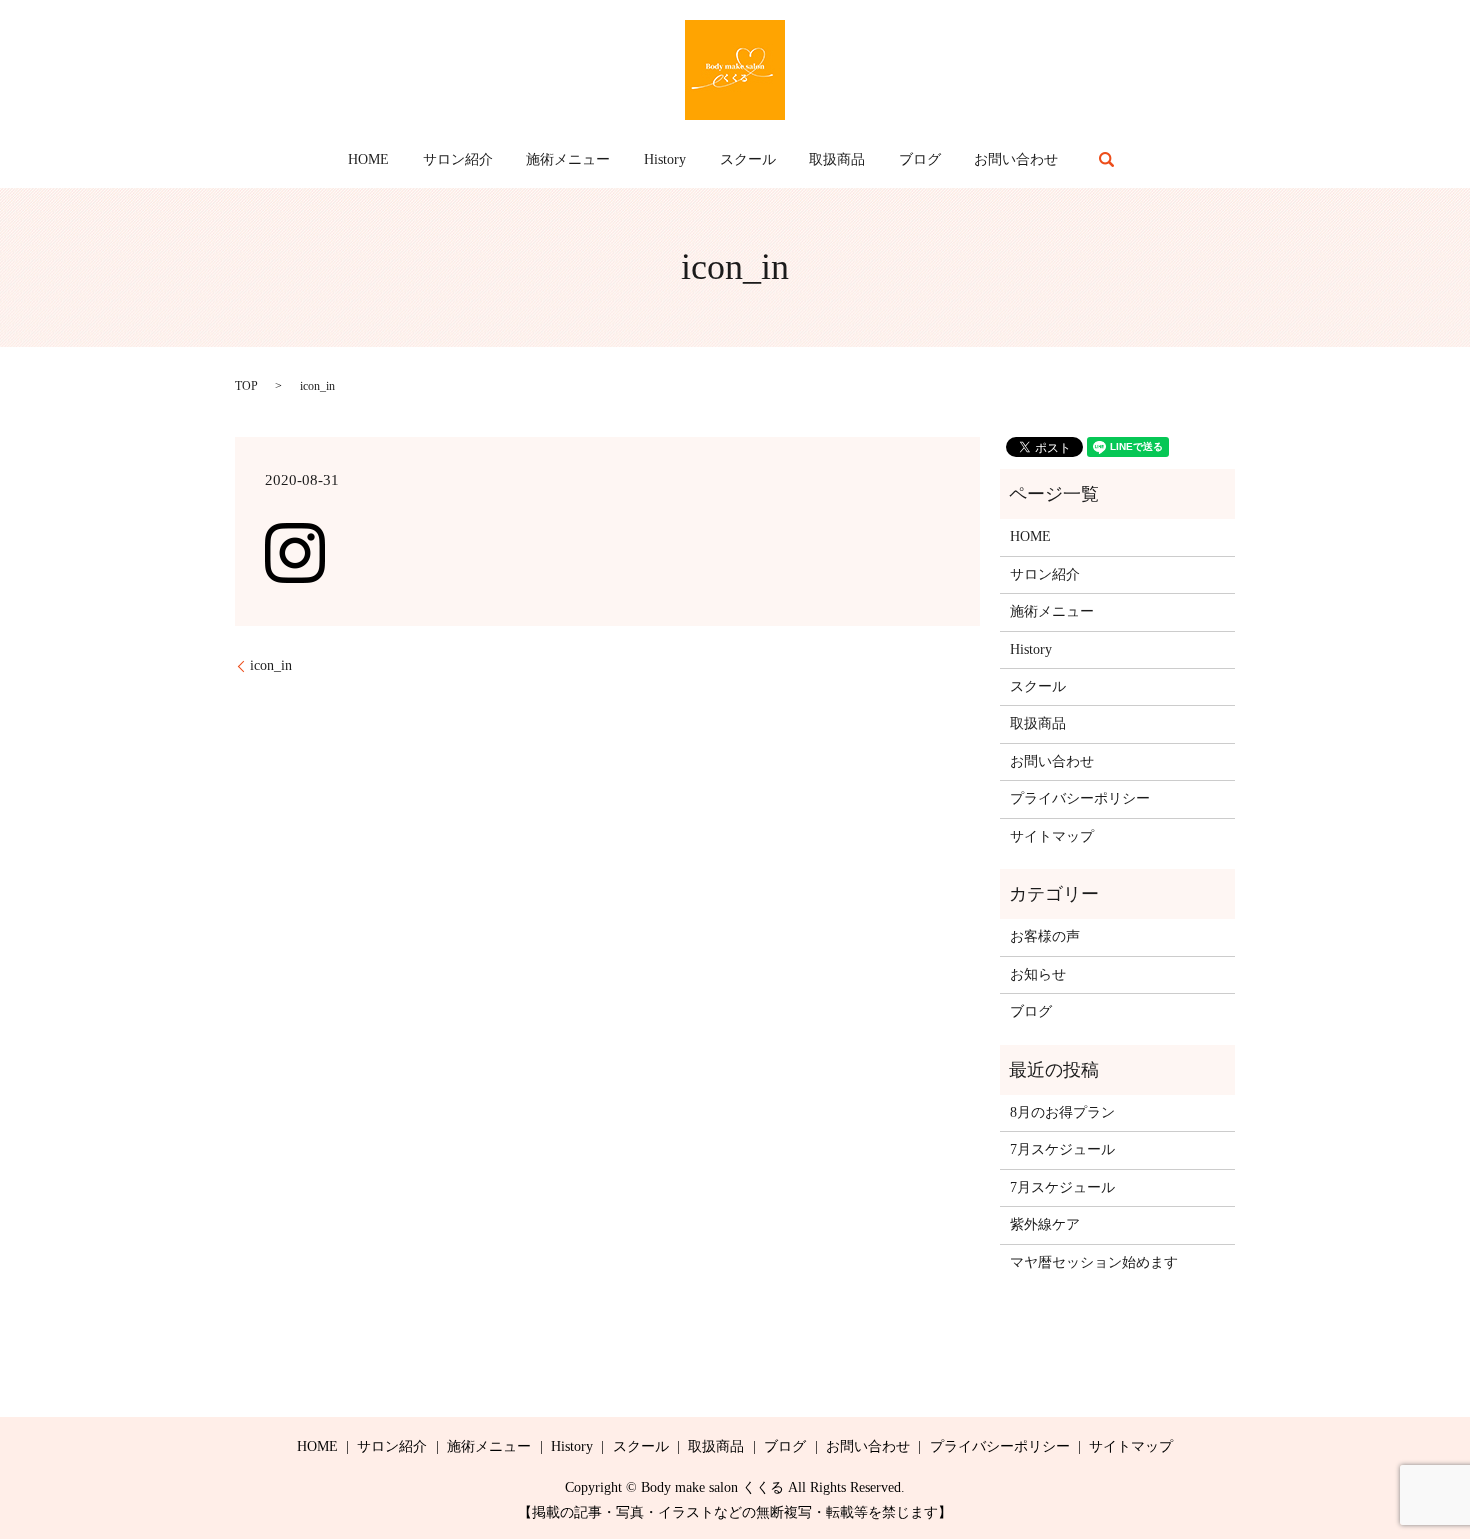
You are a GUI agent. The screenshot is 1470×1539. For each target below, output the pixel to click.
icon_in (271, 665)
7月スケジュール (1062, 1149)
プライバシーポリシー (1080, 798)
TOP (246, 386)
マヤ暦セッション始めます (1094, 1262)
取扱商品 (837, 159)
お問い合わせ (1016, 159)
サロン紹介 (458, 159)
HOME (368, 159)
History (665, 159)
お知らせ (1038, 974)
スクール (748, 159)
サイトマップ (1052, 836)
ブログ (920, 159)
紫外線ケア (1045, 1224)
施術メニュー (568, 159)
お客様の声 (1045, 936)
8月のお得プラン (1062, 1112)
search (1107, 159)
